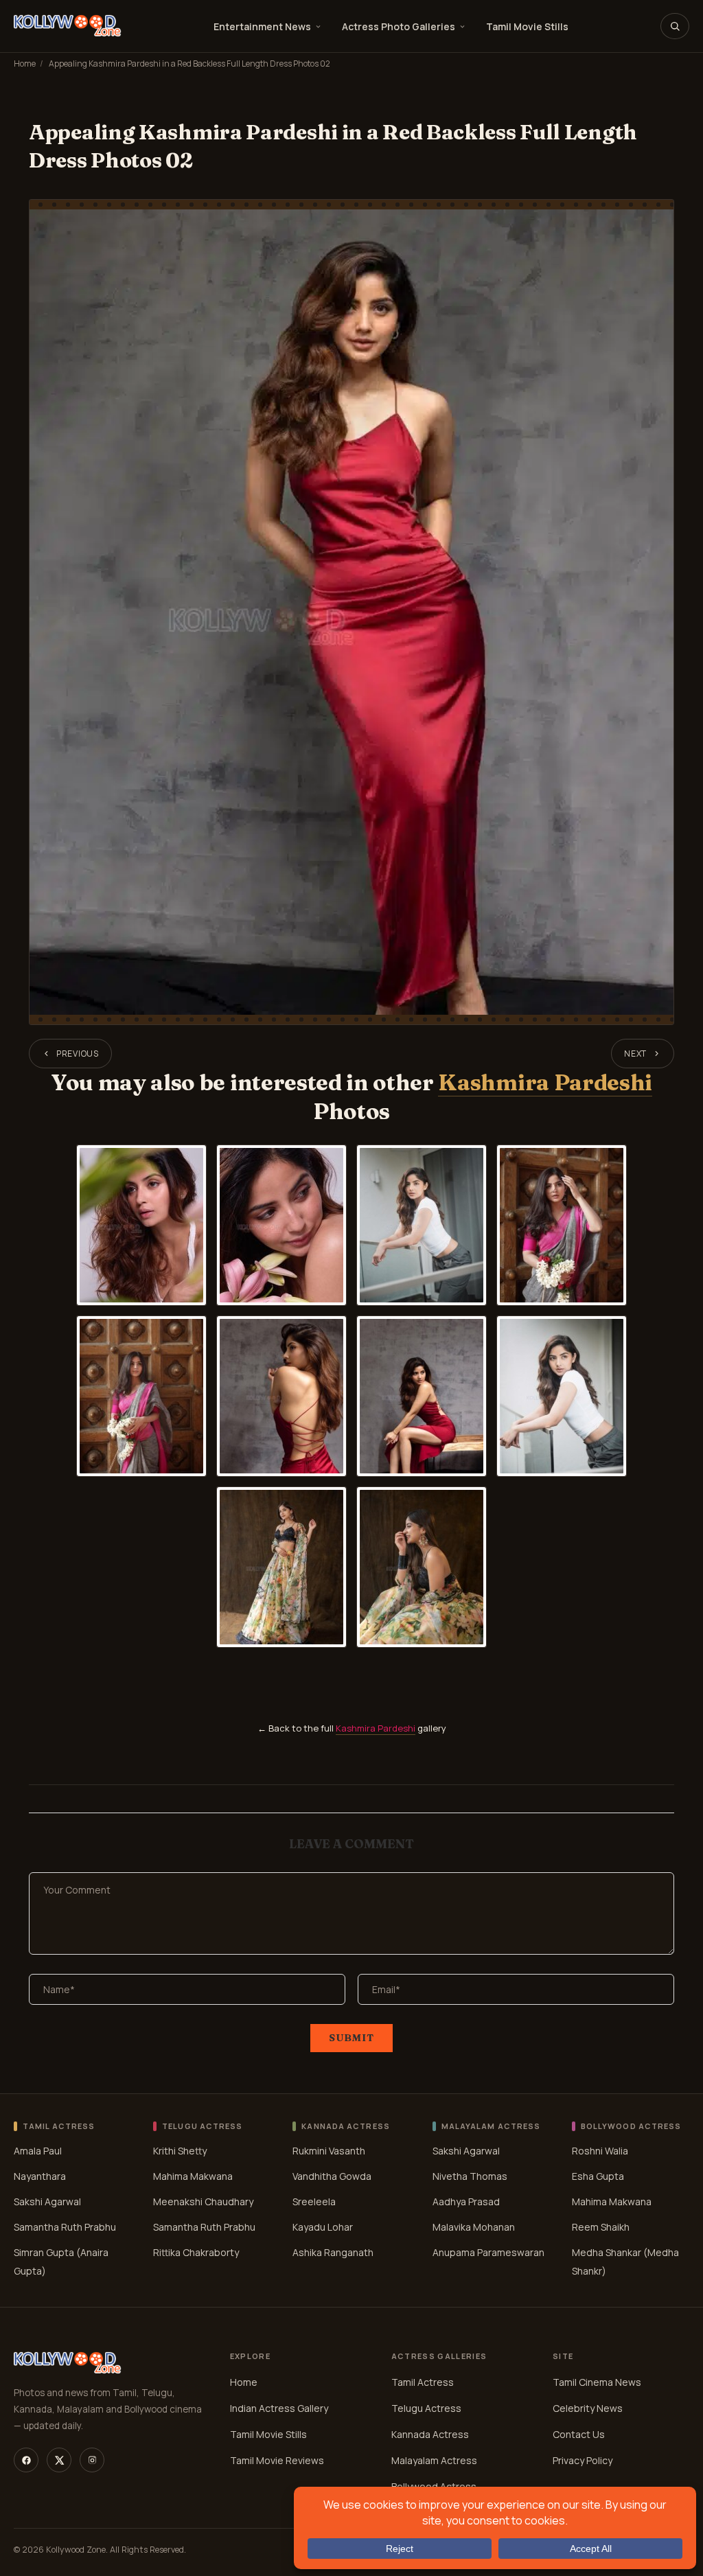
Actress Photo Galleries (399, 26)
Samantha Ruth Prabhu (65, 2227)
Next (635, 1054)
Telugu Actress (426, 2408)
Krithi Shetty (180, 2151)
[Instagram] (92, 2460)
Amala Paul (38, 2151)
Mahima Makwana (193, 2176)
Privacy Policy (583, 2460)
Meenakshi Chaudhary (203, 2201)
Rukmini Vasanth (329, 2151)
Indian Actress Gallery (279, 2408)
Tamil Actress (423, 2382)
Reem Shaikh (601, 2227)
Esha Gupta (598, 2176)
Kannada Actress (430, 2434)
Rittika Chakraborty (196, 2252)
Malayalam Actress (434, 2460)
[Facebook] (26, 2460)
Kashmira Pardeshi (545, 1082)
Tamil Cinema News (597, 2382)
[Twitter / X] (59, 2460)
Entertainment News (262, 26)
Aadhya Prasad (466, 2201)
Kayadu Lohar (323, 2227)
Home (25, 64)
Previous (78, 1054)
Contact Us (579, 2434)
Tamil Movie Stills (527, 26)
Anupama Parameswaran (488, 2252)
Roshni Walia (600, 2151)
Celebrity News (588, 2408)
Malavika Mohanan (474, 2227)
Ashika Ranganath (333, 2252)
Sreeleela (314, 2201)
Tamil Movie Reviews (277, 2460)
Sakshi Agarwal (47, 2201)
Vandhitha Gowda (332, 2176)
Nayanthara (40, 2176)
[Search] (675, 26)
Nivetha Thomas (470, 2176)
